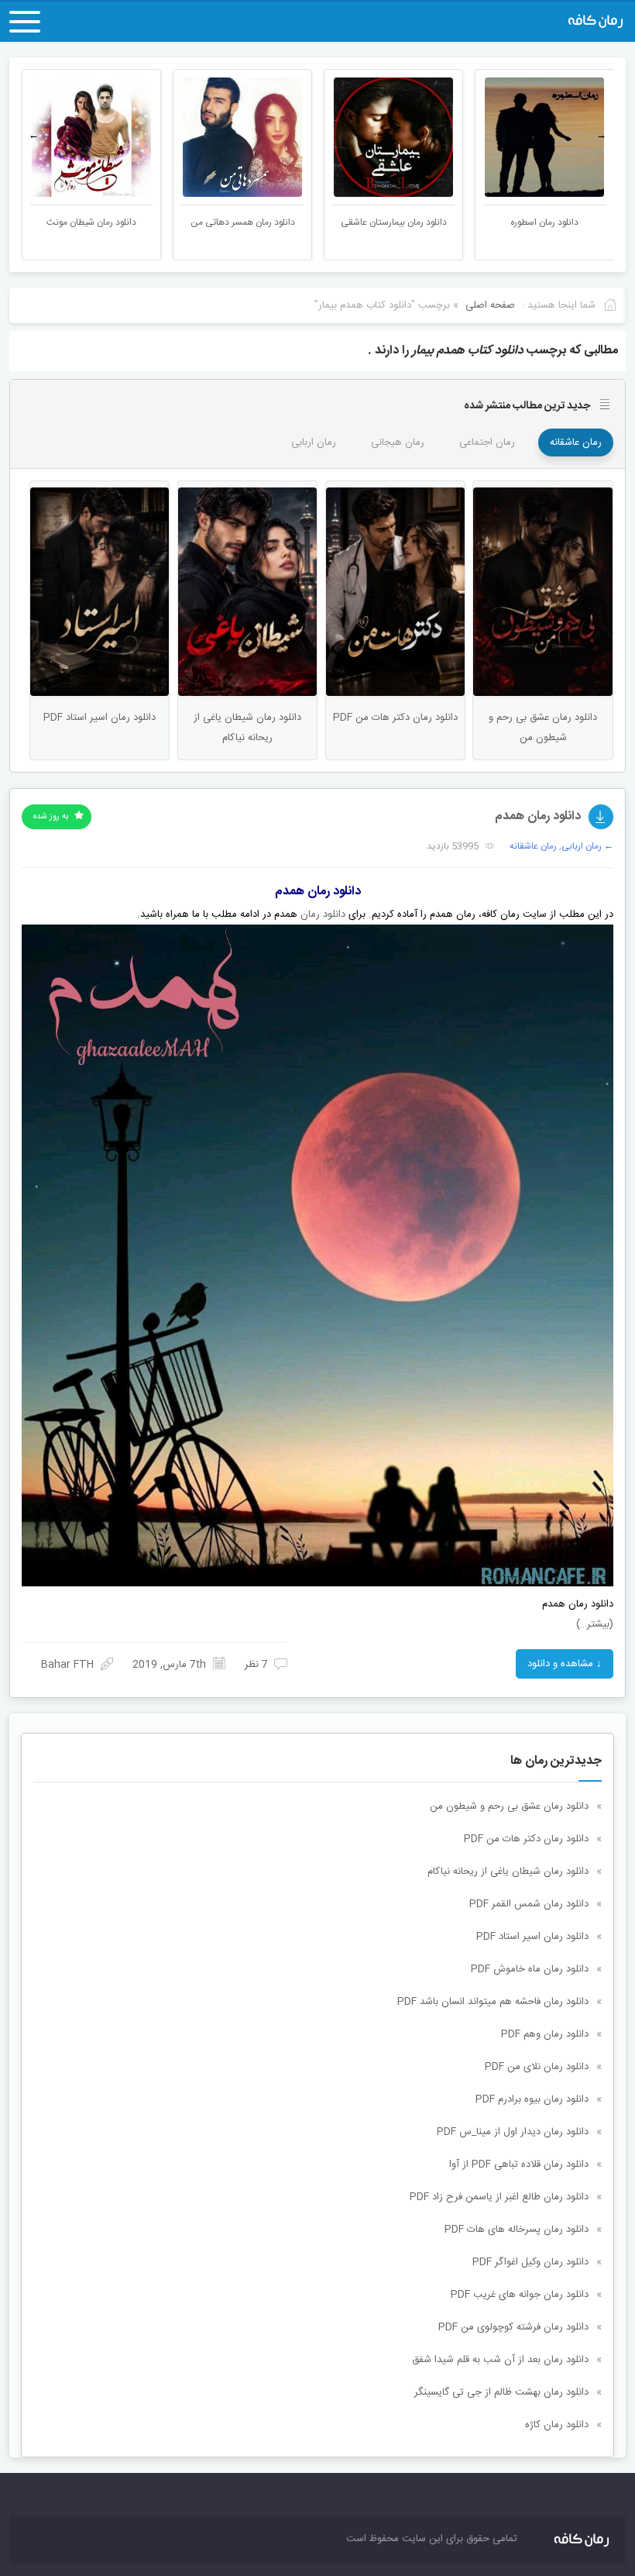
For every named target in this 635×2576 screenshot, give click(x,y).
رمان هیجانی (398, 443)
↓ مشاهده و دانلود (565, 1664)
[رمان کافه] (533, 22)
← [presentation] (34, 136)
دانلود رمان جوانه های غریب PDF (520, 2295)
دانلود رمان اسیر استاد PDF (532, 1937)
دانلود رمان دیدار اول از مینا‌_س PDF (513, 2132)
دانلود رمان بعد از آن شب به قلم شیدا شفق (500, 2360)
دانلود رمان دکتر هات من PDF (526, 1839)
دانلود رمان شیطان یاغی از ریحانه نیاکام (508, 1872)
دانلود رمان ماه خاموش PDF (530, 1969)
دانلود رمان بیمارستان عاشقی (543, 222)
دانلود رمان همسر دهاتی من (392, 222)
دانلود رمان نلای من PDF (537, 2067)
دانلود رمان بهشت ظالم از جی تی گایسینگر (501, 2392)
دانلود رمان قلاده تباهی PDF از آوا (519, 2164)
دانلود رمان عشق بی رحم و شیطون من (509, 1806)
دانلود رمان (323, 914)
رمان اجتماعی (487, 443)
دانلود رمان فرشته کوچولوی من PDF (513, 2327)
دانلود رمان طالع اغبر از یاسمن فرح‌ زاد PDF (499, 2197)
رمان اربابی (314, 443)
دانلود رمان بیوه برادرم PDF (532, 2099)
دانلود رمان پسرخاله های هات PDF (517, 2230)
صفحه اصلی (490, 305)
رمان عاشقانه (576, 443)
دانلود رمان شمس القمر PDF (529, 1904)
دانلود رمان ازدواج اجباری (90, 222)
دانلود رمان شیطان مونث (241, 222)
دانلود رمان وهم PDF (545, 2034)
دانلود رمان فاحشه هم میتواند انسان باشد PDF (493, 2002)
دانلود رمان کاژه (557, 2425)
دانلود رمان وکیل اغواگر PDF (530, 2262)
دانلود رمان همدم (538, 816)
